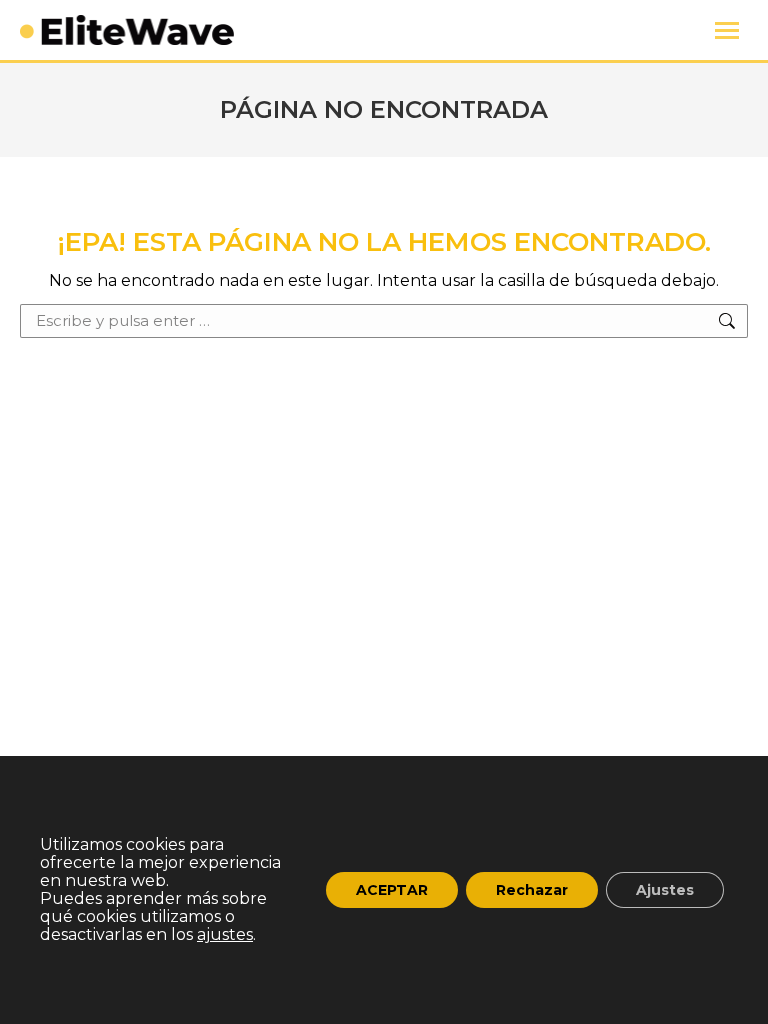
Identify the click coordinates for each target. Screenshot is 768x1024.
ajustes (225, 935)
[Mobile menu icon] (727, 30)
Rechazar (532, 890)
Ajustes (665, 890)
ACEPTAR (392, 890)
